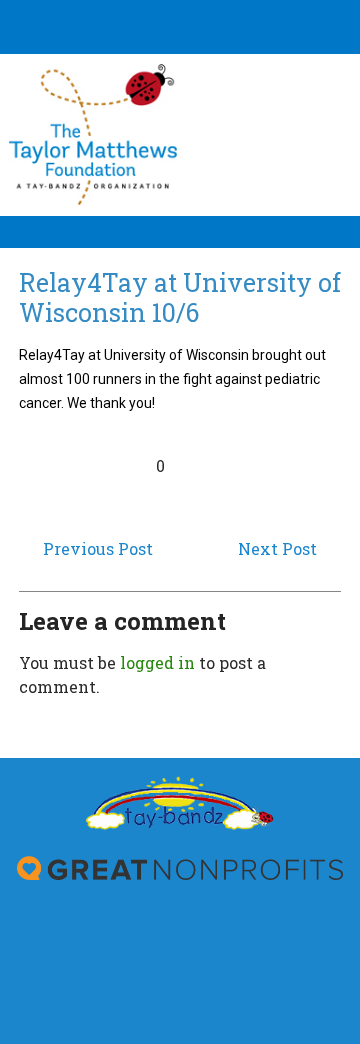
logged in (157, 662)
